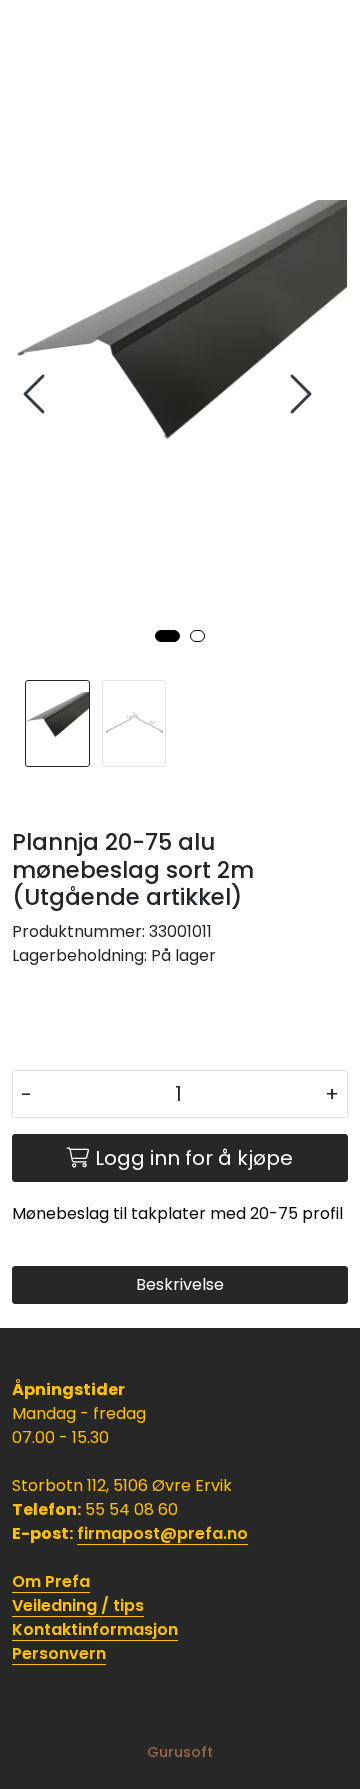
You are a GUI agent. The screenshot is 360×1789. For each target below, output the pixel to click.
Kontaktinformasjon (95, 1629)
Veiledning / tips (78, 1605)
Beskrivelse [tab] (180, 1284)
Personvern (59, 1653)
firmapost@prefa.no (162, 1533)
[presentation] (37, 394)
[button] (167, 636)
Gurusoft (180, 1752)
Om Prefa (51, 1581)
